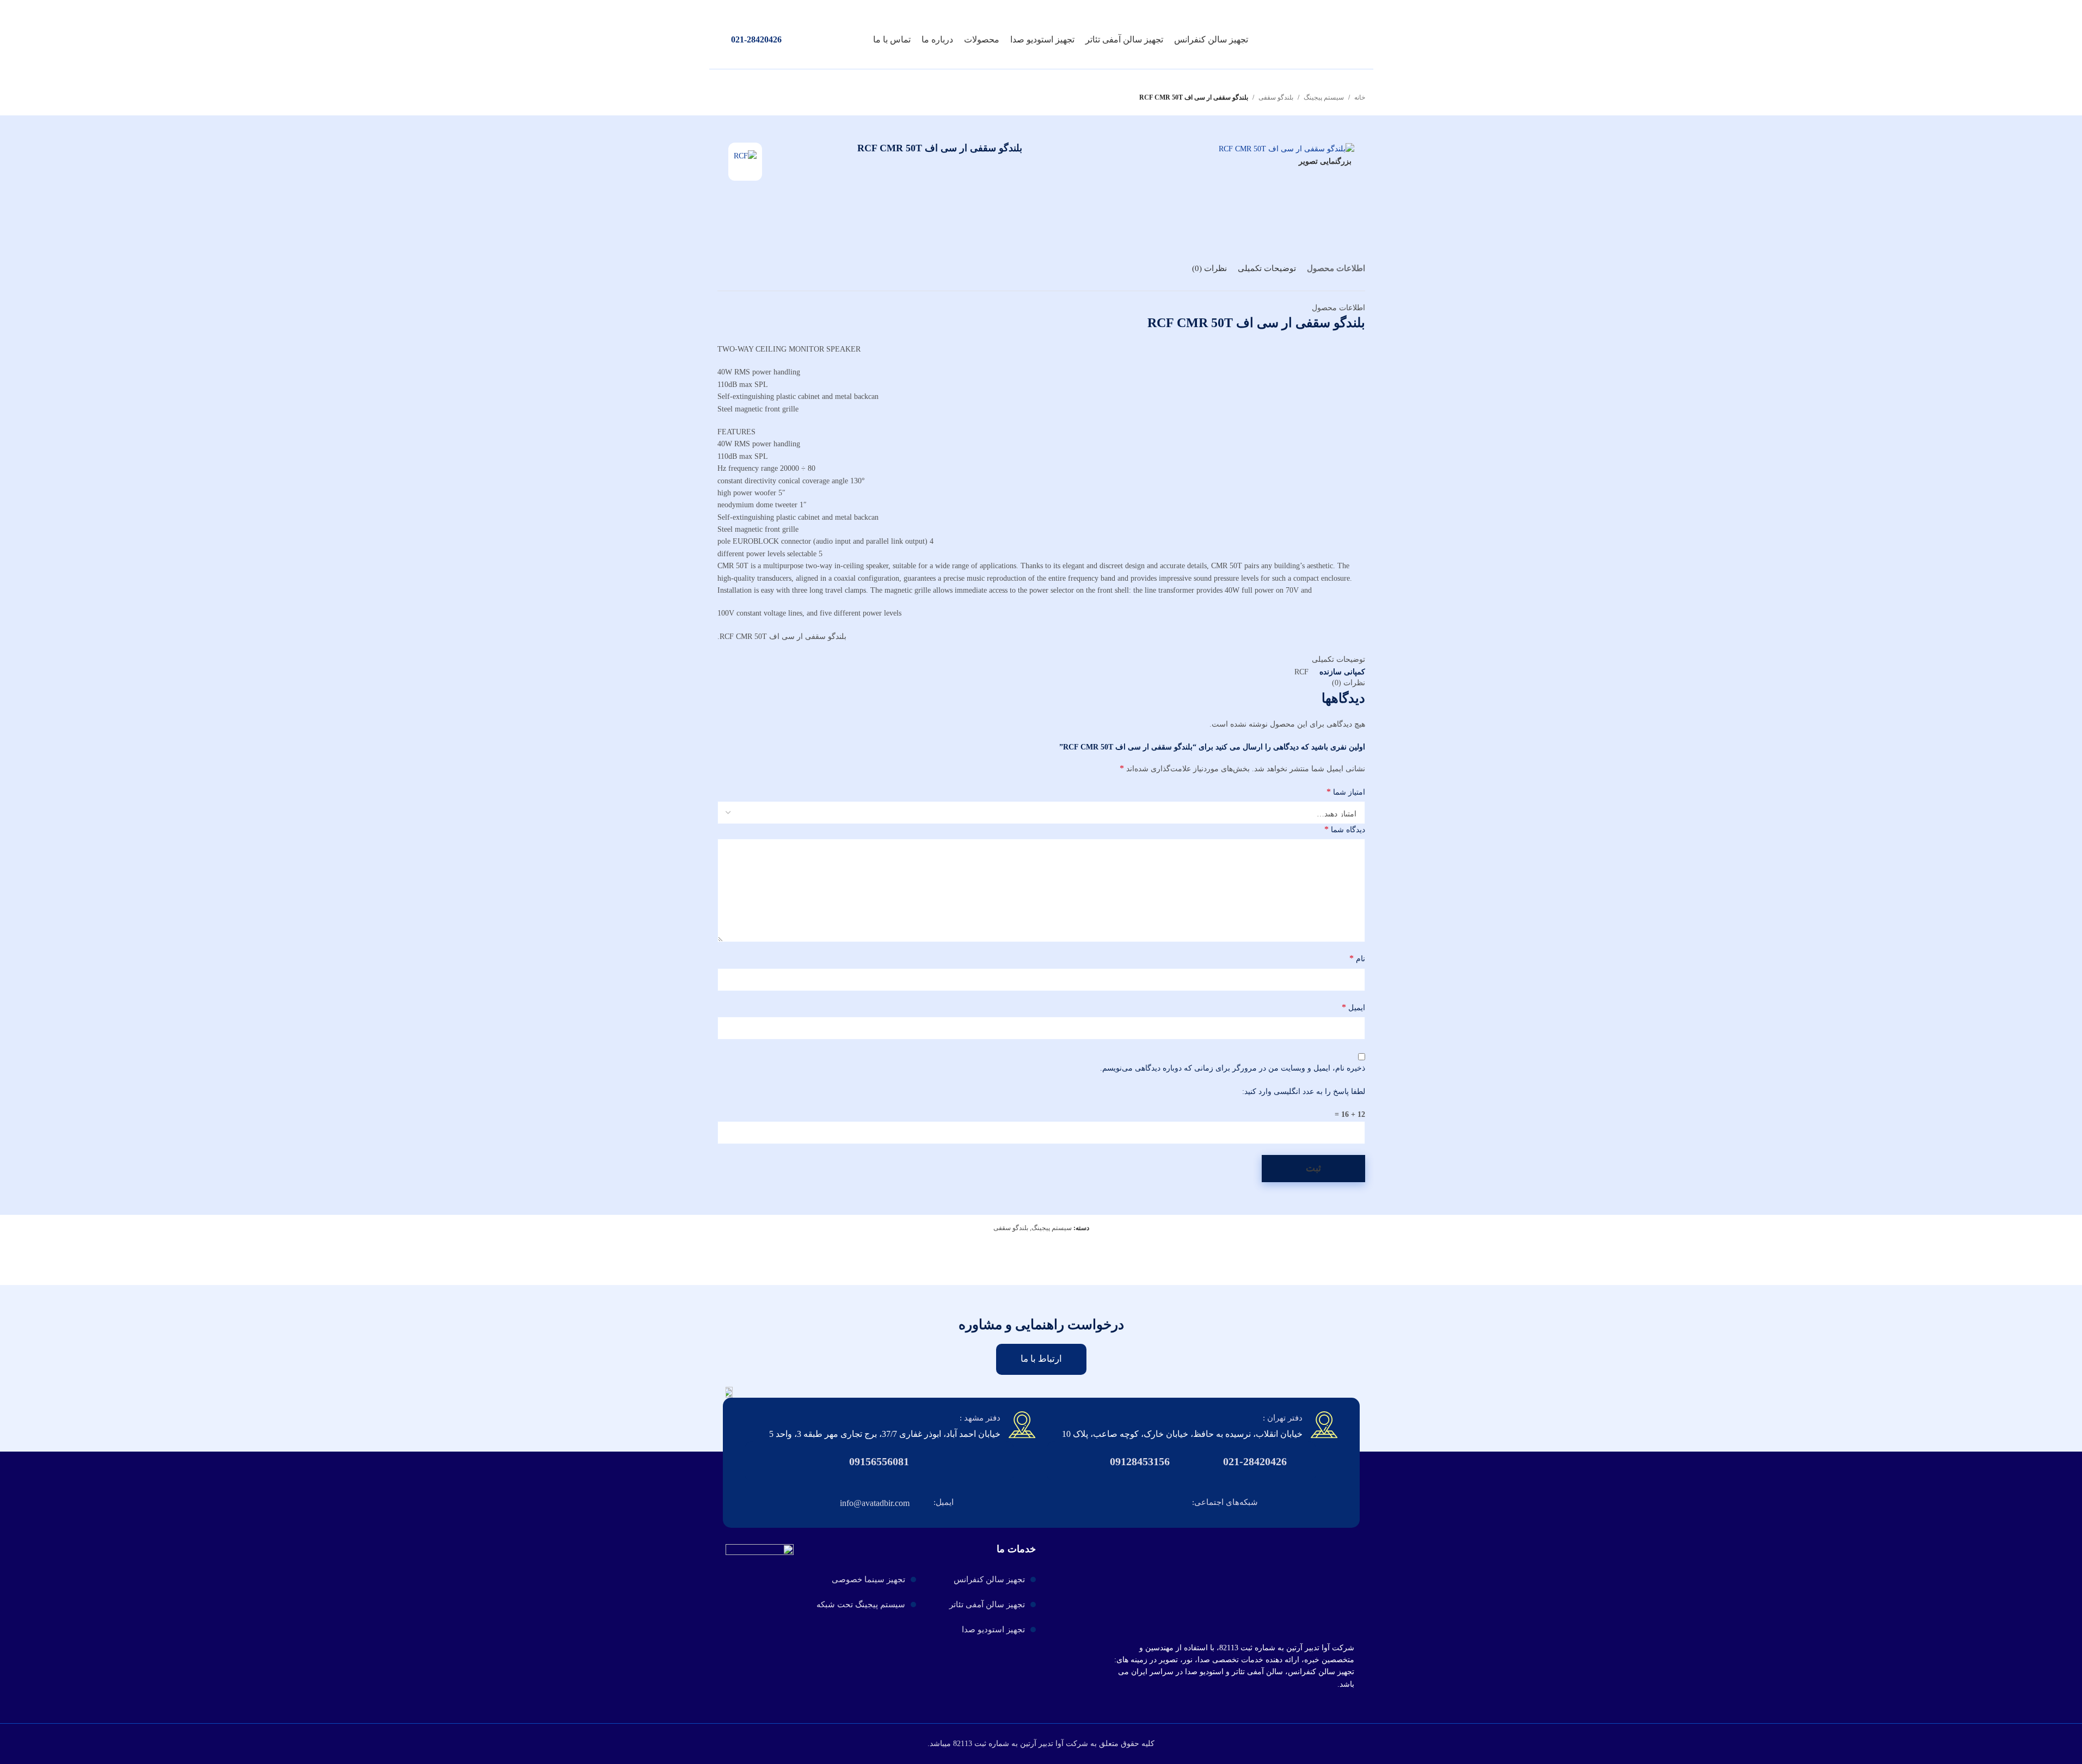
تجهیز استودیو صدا (993, 1630)
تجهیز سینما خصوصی (868, 1579)
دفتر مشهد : (980, 1418)
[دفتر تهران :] (1324, 1425)
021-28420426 (756, 39)
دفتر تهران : (1283, 1418)
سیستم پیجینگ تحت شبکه (861, 1605)
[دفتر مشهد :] (1022, 1425)
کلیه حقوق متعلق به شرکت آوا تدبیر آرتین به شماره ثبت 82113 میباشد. (1041, 1744)
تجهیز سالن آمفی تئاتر (987, 1605)
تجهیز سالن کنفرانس (989, 1579)
